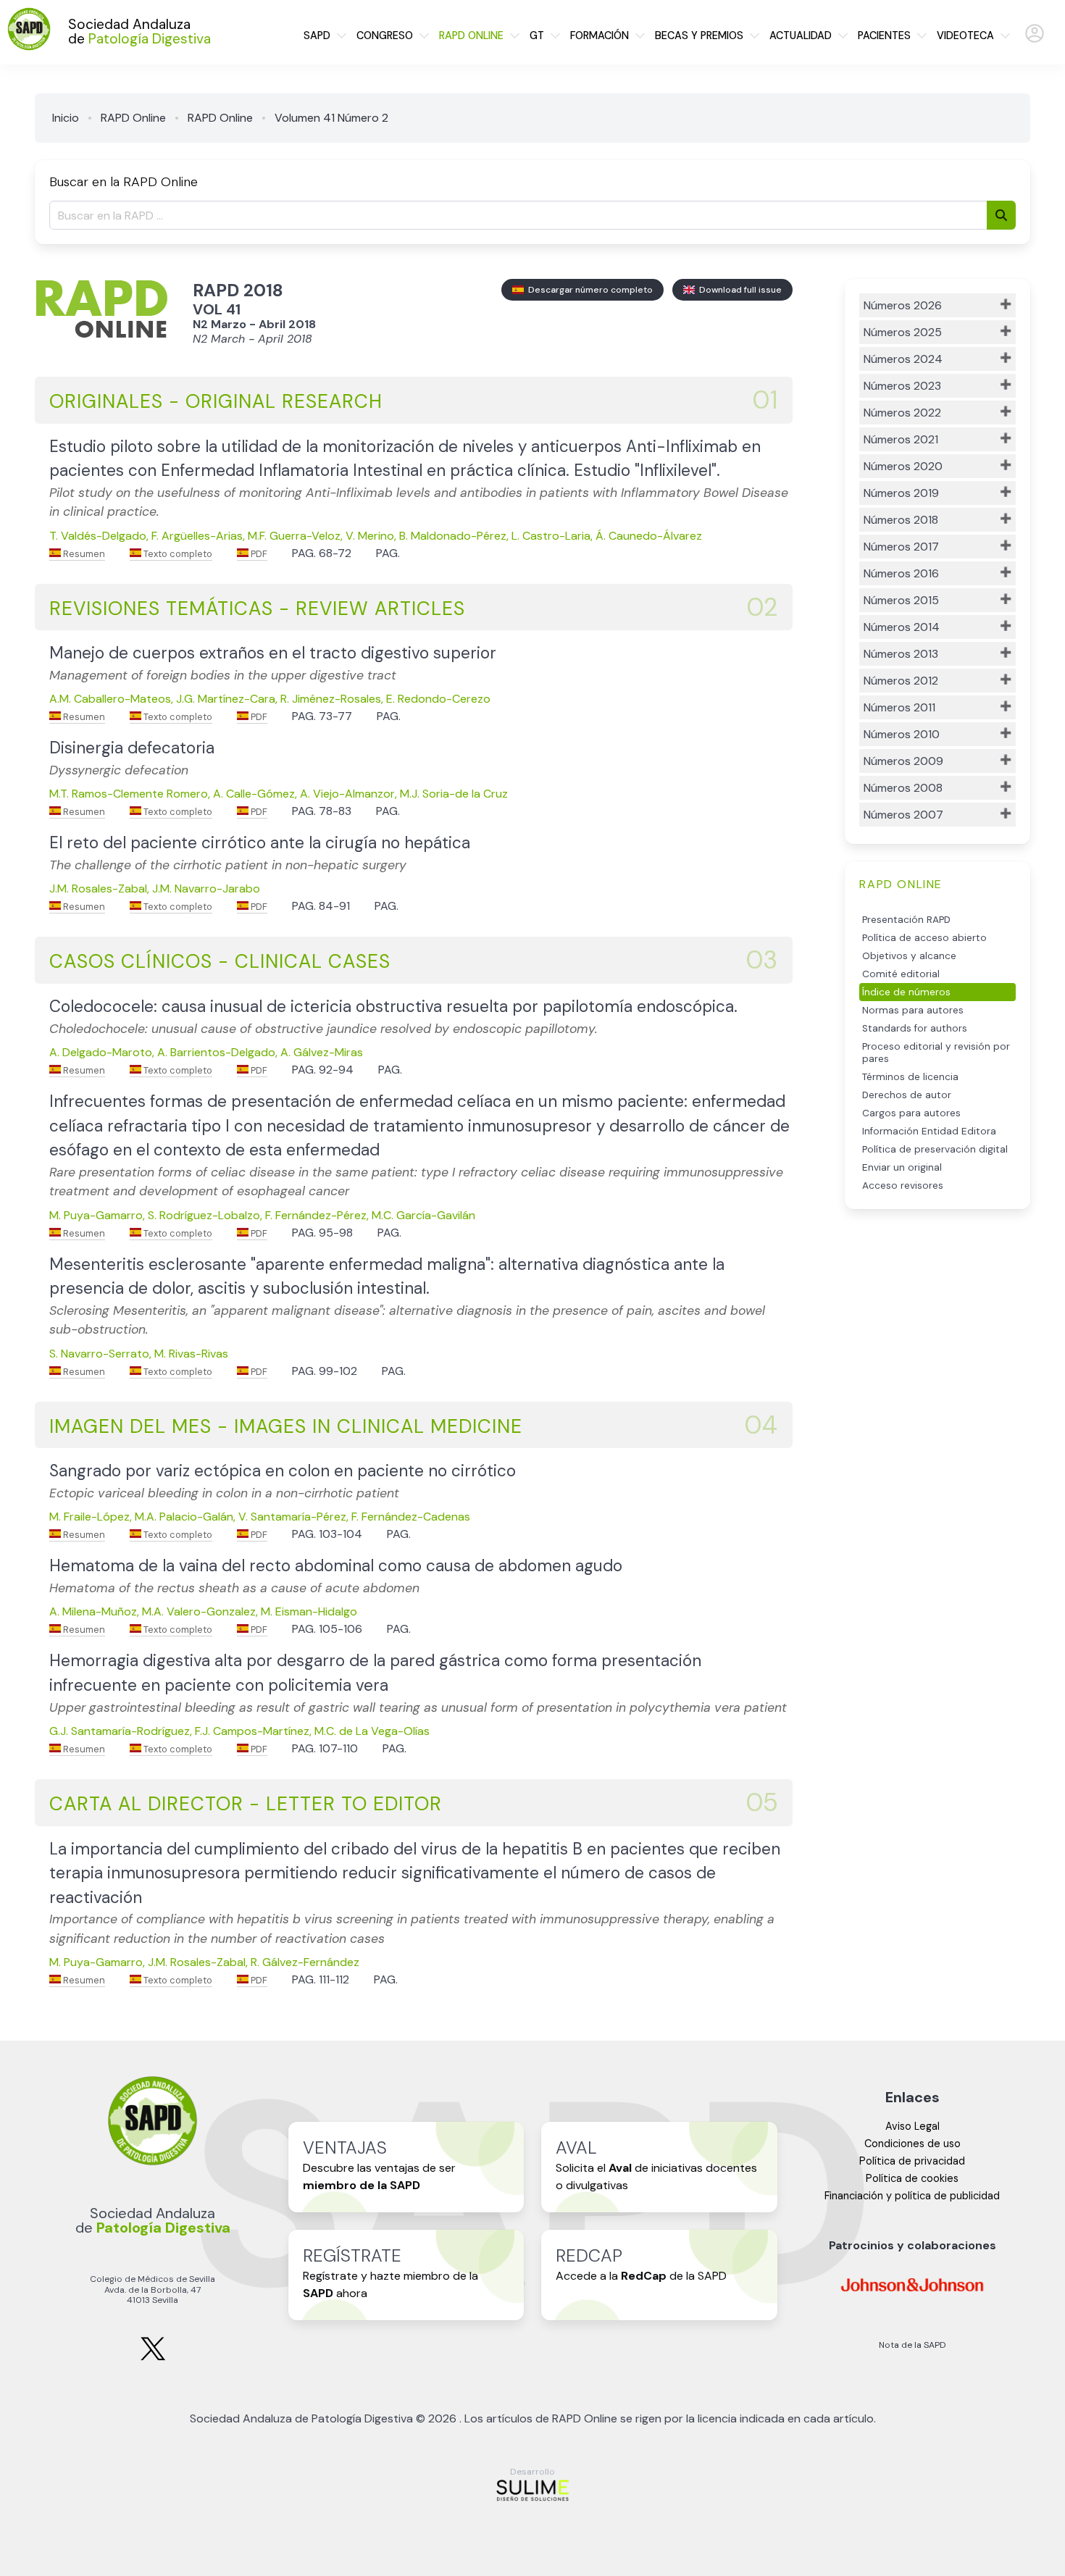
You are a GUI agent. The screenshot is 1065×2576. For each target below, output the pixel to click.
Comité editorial (901, 974)
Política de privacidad (912, 2161)
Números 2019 (901, 493)
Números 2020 (903, 466)
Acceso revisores (903, 1185)
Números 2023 (902, 386)
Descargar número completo (588, 290)
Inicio (66, 118)
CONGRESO (385, 35)
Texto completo (177, 554)
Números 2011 (899, 707)
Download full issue (738, 290)
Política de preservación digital (935, 1149)
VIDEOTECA (965, 35)
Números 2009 (903, 761)
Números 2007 (903, 815)
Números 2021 (901, 439)
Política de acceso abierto (924, 938)
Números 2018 (901, 520)
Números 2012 (901, 681)
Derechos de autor (907, 1095)
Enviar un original (902, 1167)
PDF (258, 554)
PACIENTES (884, 35)
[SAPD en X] (153, 2358)
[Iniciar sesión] (1035, 39)
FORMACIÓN (600, 35)
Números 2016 (901, 573)
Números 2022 (902, 413)
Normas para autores (913, 1010)
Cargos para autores (911, 1113)
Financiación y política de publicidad (912, 2196)
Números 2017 (901, 547)
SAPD (317, 35)
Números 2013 (901, 654)
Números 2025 (903, 332)
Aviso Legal (912, 2126)
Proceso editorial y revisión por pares (936, 1053)
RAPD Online (133, 118)
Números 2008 (903, 788)
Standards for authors (915, 1028)
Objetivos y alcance (909, 956)
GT (537, 35)
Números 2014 (902, 627)
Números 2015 (901, 600)
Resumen (83, 554)
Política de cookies (912, 2178)
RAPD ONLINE (471, 35)
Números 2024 (903, 359)
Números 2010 (902, 734)
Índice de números (906, 992)
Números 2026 (903, 305)
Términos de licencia (910, 1077)
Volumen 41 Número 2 (331, 118)
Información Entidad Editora (929, 1131)
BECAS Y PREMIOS (699, 35)
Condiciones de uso (912, 2144)
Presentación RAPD (906, 920)
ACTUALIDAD (801, 35)
